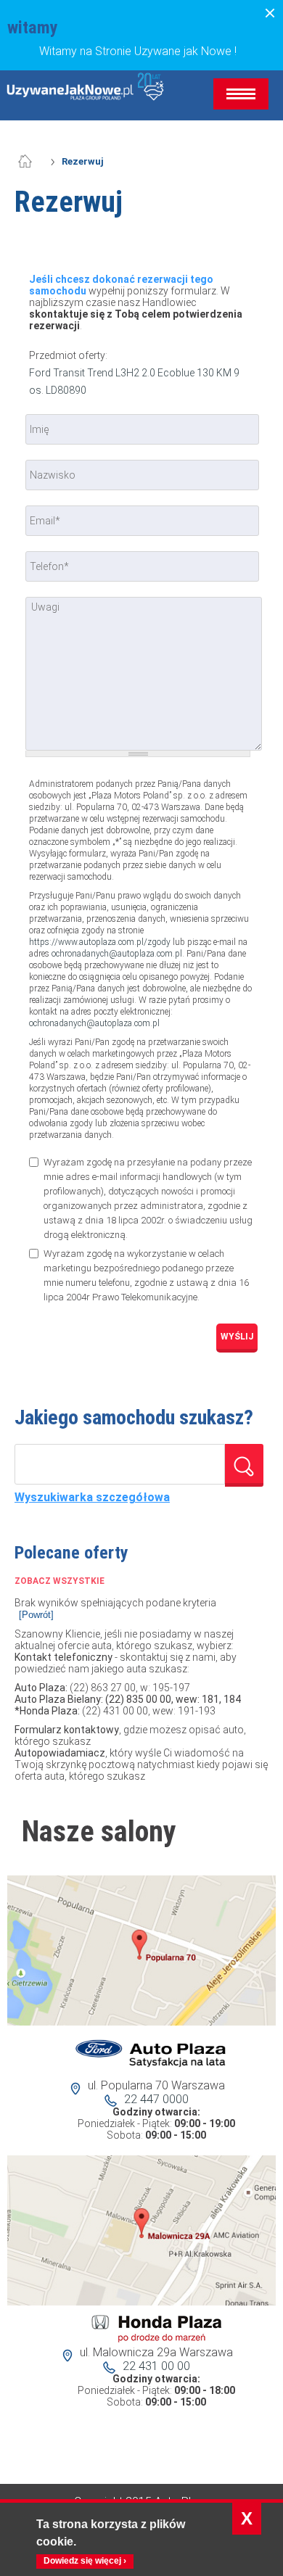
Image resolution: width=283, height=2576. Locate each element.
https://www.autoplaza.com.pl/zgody (100, 942)
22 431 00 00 (156, 2366)
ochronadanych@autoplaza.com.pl (117, 954)
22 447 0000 (156, 2099)
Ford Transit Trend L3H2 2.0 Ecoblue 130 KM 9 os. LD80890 (134, 381)
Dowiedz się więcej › (85, 2561)
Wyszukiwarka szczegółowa (92, 1498)
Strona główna (33, 162)
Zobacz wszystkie (60, 1581)
